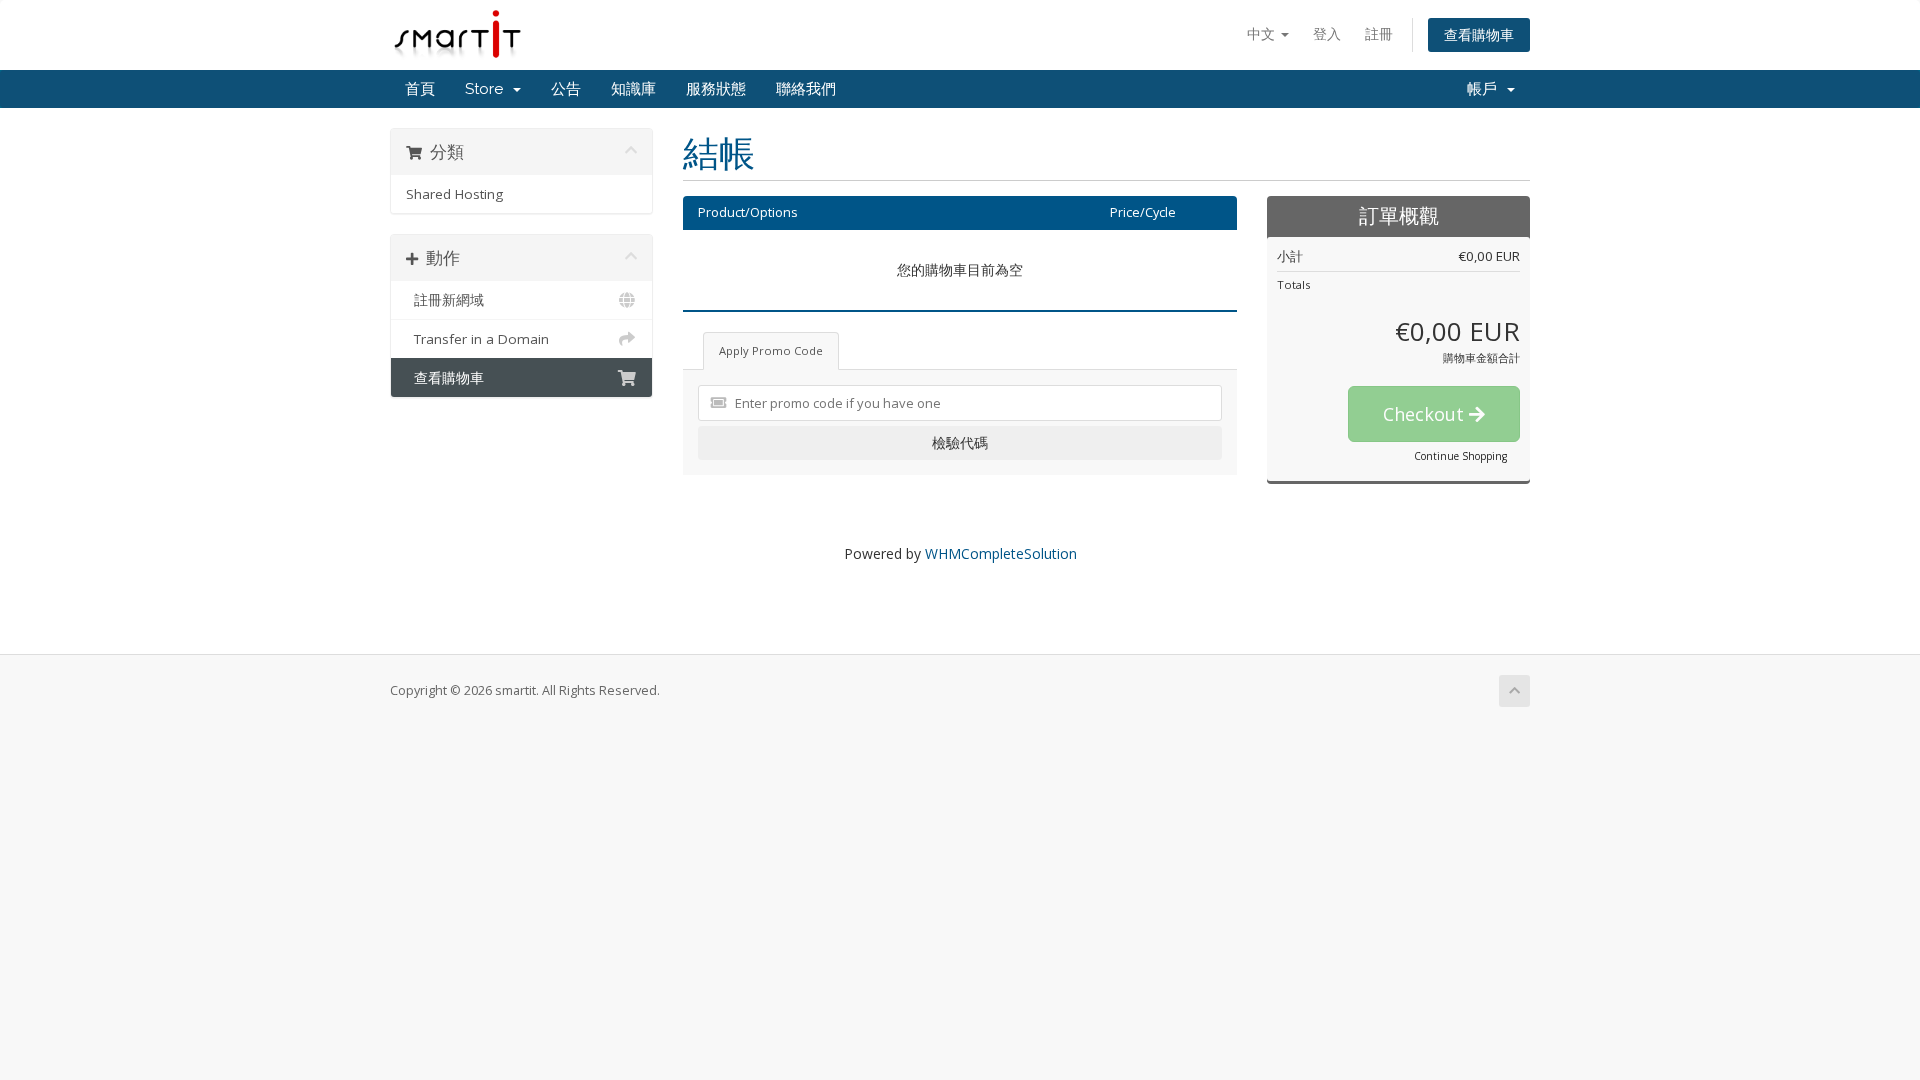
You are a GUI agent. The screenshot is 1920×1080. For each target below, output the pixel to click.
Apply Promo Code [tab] (771, 350)
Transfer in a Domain (477, 339)
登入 (1327, 33)
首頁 (420, 89)
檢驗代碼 (960, 442)
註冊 (1379, 33)
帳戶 (1486, 89)
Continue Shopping (1460, 456)
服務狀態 (716, 89)
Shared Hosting (454, 194)
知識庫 (633, 89)
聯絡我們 (806, 89)
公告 (566, 89)
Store (488, 89)
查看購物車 (1479, 34)
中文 (1263, 33)
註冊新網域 (445, 300)
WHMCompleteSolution (1001, 553)
